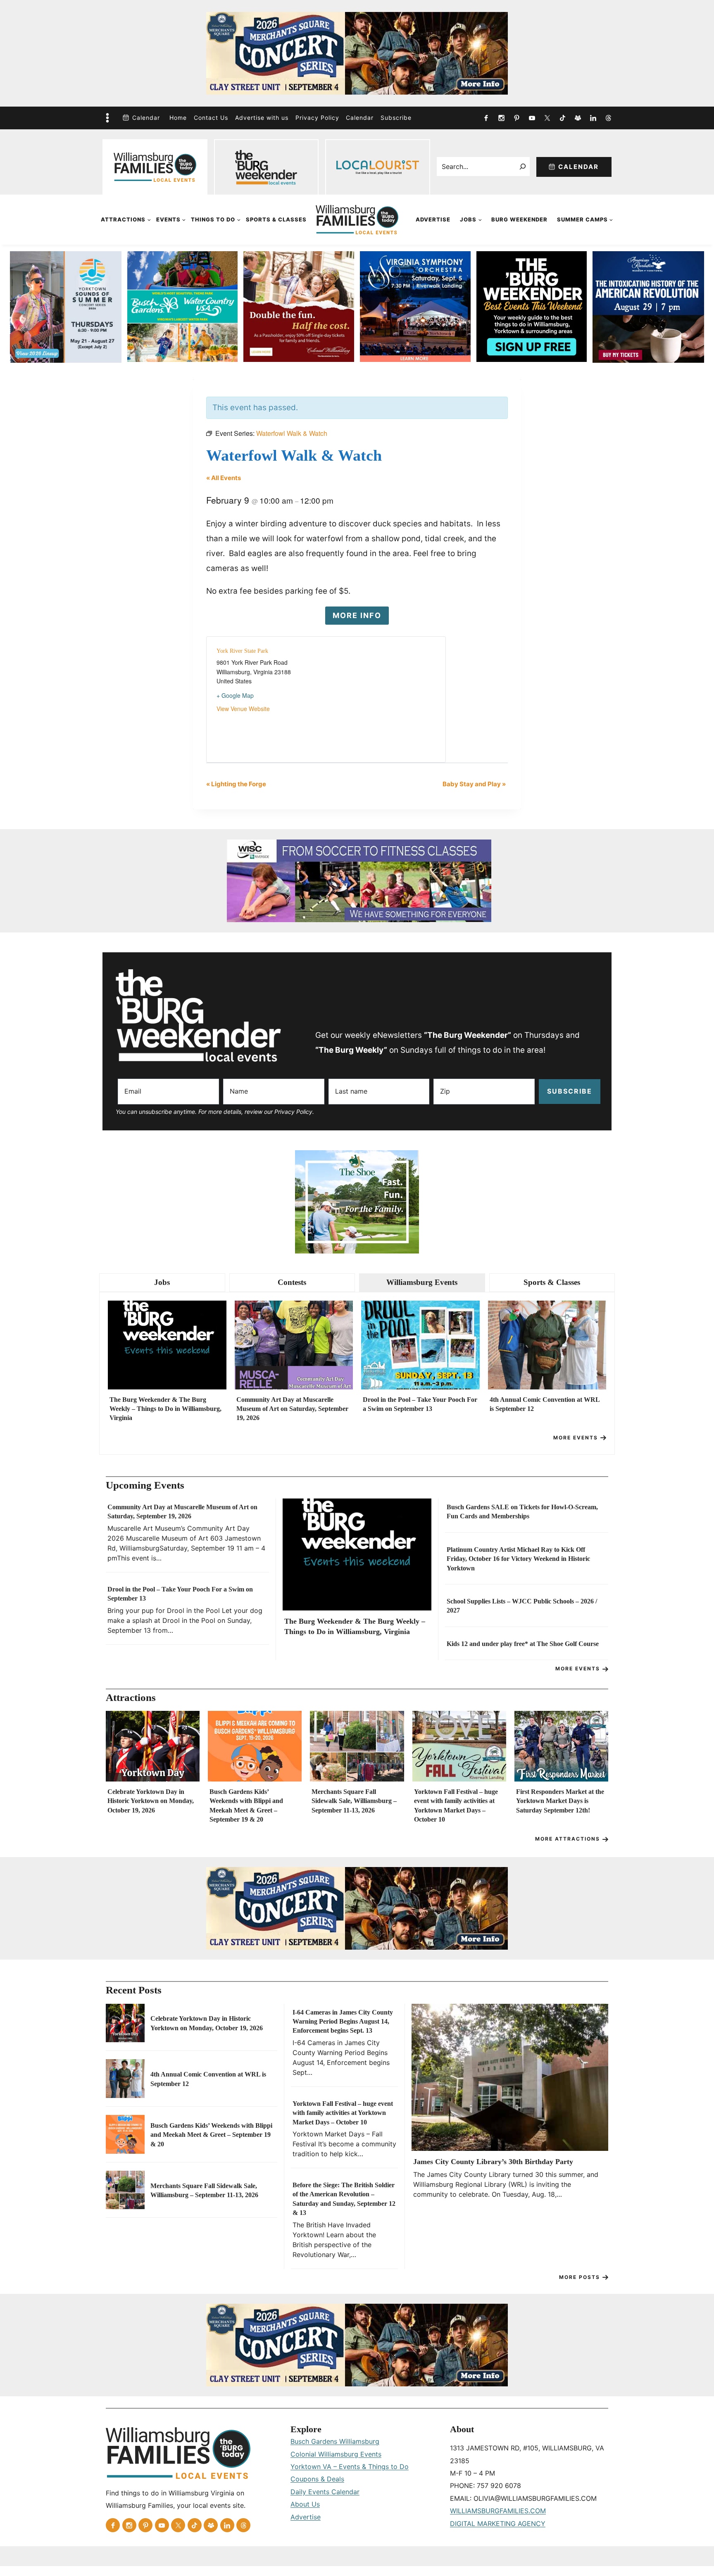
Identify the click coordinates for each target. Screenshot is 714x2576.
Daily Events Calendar (325, 2492)
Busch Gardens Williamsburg (335, 2441)
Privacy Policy (317, 118)
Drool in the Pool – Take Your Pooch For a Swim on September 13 (420, 1404)
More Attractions (568, 1839)
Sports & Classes (276, 219)
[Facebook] (486, 118)
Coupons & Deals (317, 2479)
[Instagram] (501, 118)
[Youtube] (532, 118)
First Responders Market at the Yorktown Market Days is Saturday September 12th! (560, 1801)
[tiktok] (562, 118)
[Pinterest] (516, 118)
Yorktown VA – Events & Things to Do (350, 2467)
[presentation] (167, 1345)
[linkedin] (593, 118)
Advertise (433, 219)
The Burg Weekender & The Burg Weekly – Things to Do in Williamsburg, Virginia (165, 1409)
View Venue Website (243, 709)
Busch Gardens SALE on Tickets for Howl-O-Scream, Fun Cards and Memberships (522, 1512)
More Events (576, 1438)
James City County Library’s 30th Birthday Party (493, 2162)
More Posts (580, 2277)
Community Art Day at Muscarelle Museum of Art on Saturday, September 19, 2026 (292, 1409)
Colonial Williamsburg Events (336, 2454)
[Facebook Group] (578, 118)
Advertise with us (262, 118)
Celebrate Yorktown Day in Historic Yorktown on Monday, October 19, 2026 (151, 1801)
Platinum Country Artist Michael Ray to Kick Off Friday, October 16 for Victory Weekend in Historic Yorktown (518, 1559)
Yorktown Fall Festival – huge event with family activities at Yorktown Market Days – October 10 (456, 1805)
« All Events (224, 478)
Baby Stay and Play (474, 784)
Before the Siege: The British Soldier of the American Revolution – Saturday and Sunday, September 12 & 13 (344, 2199)
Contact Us (211, 118)
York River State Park (242, 651)
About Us (305, 2504)
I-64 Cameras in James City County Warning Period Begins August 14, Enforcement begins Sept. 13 (343, 2022)
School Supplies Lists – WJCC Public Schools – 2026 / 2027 (522, 1606)
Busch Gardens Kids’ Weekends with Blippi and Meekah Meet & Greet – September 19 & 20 (246, 1805)
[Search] (523, 167)
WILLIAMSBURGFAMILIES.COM (498, 2511)
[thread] (608, 118)
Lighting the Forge (236, 784)
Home (178, 118)
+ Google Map (235, 695)
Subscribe (396, 118)
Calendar (146, 118)
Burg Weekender (519, 219)
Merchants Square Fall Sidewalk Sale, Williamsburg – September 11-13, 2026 (354, 1801)
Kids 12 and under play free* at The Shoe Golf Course (523, 1644)
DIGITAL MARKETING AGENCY (498, 2524)
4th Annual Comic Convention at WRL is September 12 (545, 1404)
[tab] (162, 1283)
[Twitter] (547, 118)
